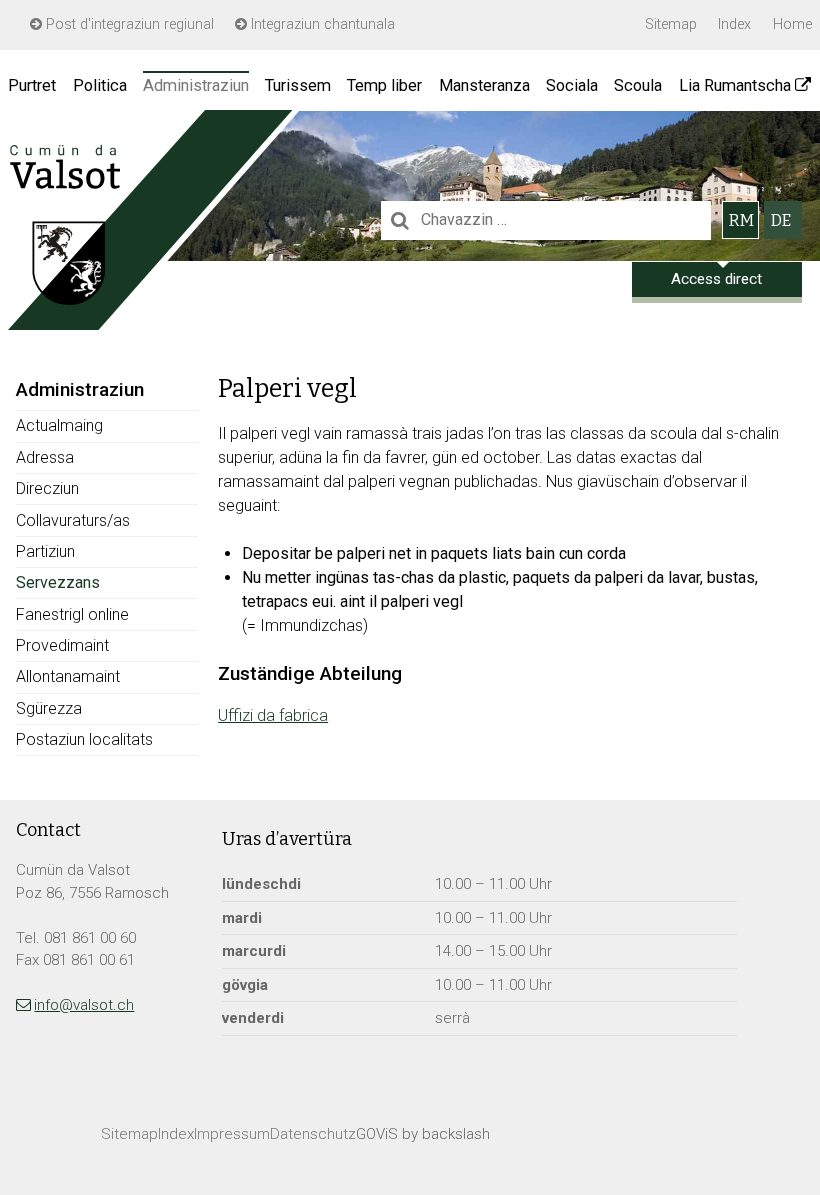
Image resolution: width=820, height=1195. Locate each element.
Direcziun (47, 488)
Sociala (572, 85)
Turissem (298, 85)
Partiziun (45, 551)
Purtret (32, 85)
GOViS (377, 1134)
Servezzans (58, 582)
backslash (456, 1134)
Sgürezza (49, 708)
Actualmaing (59, 425)
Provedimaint (62, 645)
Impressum (232, 1134)
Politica (100, 85)
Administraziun (196, 85)
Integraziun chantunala (321, 24)
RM (741, 220)
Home (792, 24)
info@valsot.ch (84, 1005)
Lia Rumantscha (735, 85)
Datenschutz (313, 1134)
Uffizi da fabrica (273, 715)
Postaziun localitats (84, 739)
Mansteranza (484, 85)
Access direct (716, 279)
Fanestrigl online (72, 614)
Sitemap (671, 24)
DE (781, 220)
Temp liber (384, 85)
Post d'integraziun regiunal (128, 24)
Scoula (638, 85)
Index (734, 24)
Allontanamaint (68, 676)
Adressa (45, 457)
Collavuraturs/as (73, 520)
